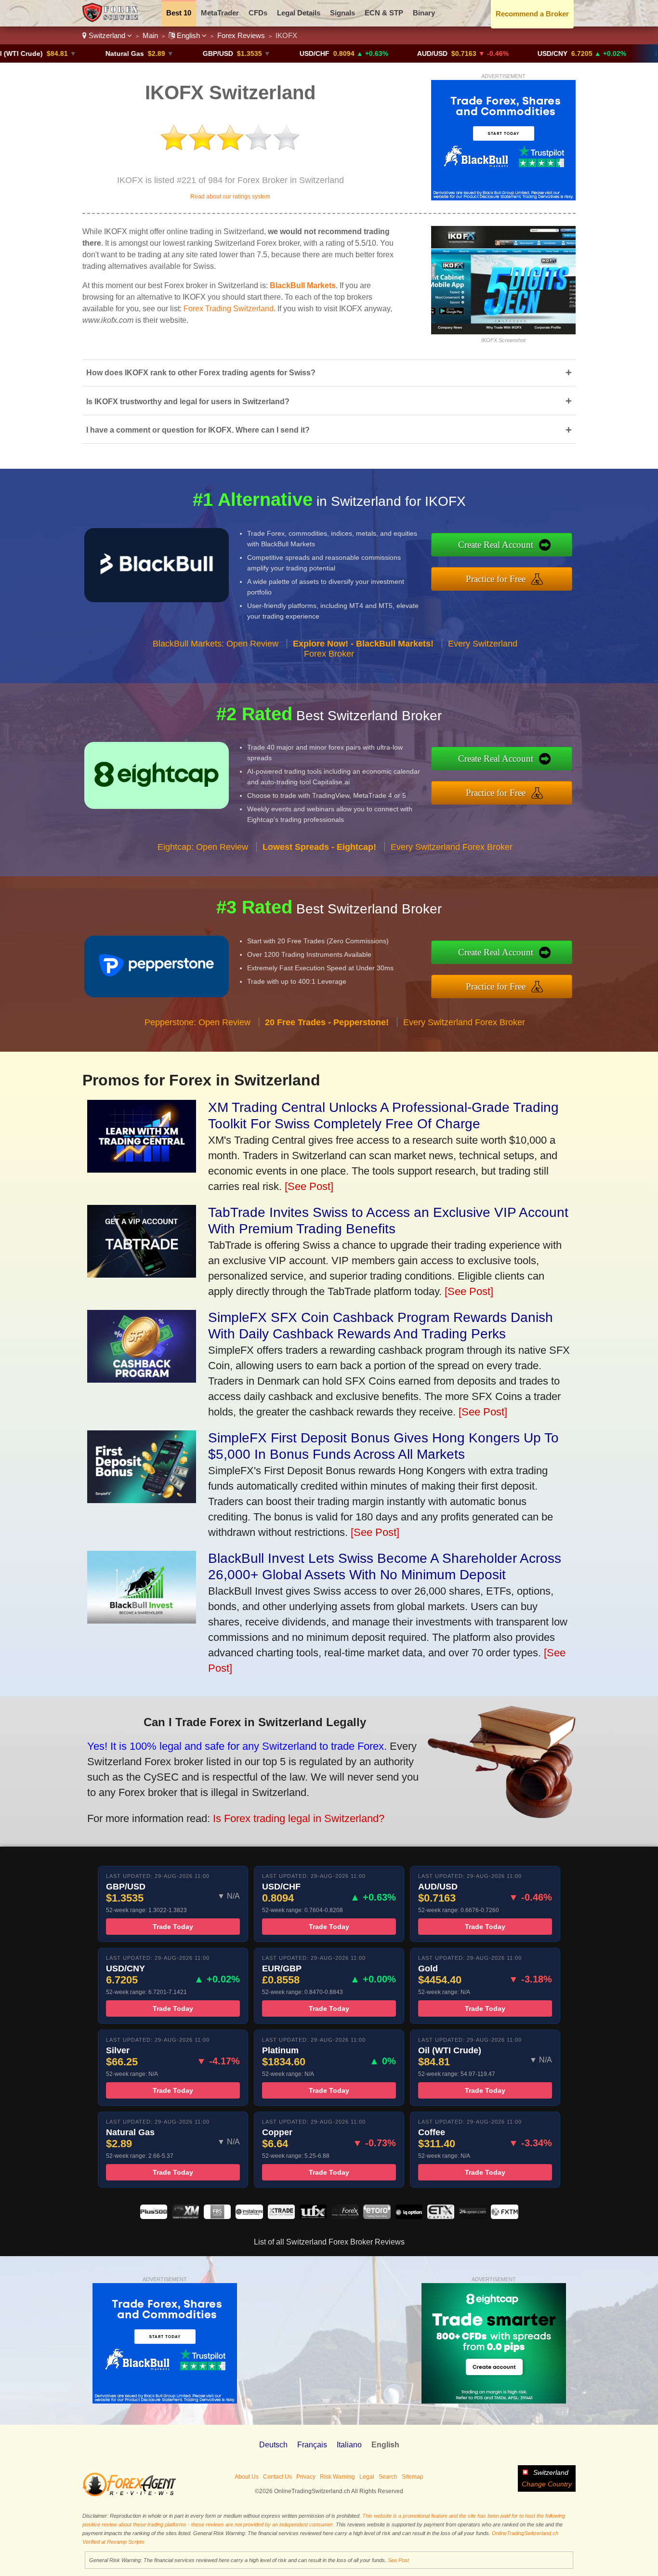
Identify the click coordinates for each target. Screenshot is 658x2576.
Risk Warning (337, 2477)
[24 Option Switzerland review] (473, 2216)
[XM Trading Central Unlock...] (142, 1169)
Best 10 (179, 13)
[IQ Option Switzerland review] (409, 2216)
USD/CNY (487, 53)
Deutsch (273, 2445)
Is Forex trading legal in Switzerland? (299, 1818)
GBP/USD (152, 53)
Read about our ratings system (230, 197)
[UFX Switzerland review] (313, 2216)
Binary (424, 13)
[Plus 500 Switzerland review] (154, 2216)
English (188, 35)
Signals (342, 13)
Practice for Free (496, 579)
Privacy (306, 2477)
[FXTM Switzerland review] (504, 2216)
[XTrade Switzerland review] (281, 2216)
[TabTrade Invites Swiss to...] (142, 1274)
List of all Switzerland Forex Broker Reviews (329, 2242)
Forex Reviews (241, 35)
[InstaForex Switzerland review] (249, 2216)
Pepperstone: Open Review (197, 1022)
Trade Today (173, 1927)
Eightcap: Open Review (203, 847)
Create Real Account (496, 545)
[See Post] (309, 1186)
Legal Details (299, 13)
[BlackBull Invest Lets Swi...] (142, 1620)
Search (388, 2477)
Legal (367, 2477)
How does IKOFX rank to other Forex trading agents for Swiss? (329, 373)
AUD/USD (366, 53)
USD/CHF (249, 53)
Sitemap (413, 2477)
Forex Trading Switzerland (229, 309)
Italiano (349, 2445)
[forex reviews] (129, 2495)
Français (312, 2445)
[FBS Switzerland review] (217, 2216)
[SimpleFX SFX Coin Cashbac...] (142, 1379)
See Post (398, 2560)
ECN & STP (384, 13)
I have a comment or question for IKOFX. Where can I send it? (329, 430)
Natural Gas (59, 53)
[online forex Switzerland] (112, 20)
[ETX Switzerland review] (441, 2216)
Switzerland (107, 35)
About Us (247, 2477)
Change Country (547, 2484)
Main (150, 35)
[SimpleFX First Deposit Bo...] (142, 1499)
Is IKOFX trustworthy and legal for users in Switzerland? (329, 401)
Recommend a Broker (532, 14)
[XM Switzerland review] (185, 2216)
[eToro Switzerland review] (377, 2216)
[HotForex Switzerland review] (345, 2216)
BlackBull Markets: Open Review (216, 644)
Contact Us (277, 2477)
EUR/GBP (604, 53)
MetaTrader (220, 13)
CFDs (258, 13)
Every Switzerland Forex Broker (452, 847)
